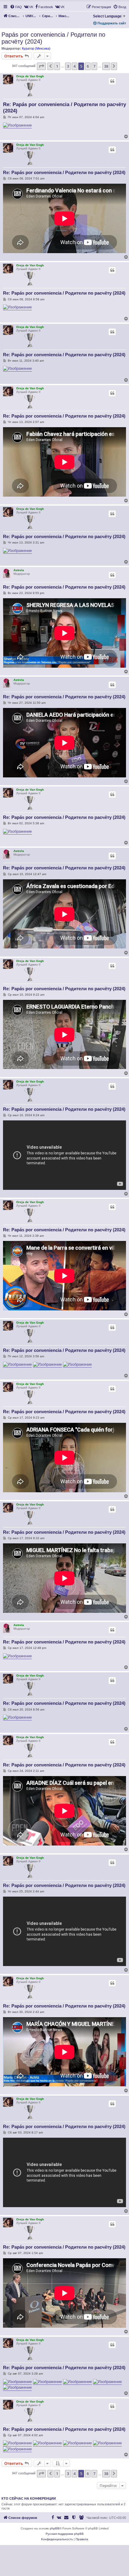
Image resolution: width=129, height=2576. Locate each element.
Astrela (19, 570)
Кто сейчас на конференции (29, 2498)
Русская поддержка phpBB (65, 2534)
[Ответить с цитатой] (112, 81)
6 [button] (88, 66)
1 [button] (57, 66)
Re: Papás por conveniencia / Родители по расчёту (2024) (64, 108)
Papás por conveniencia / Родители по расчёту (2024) (53, 38)
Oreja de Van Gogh (30, 76)
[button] (41, 66)
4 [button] (75, 66)
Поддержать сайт (111, 23)
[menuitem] (16, 7)
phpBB (55, 2528)
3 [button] (68, 66)
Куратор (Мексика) (36, 48)
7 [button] (94, 66)
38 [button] (106, 66)
